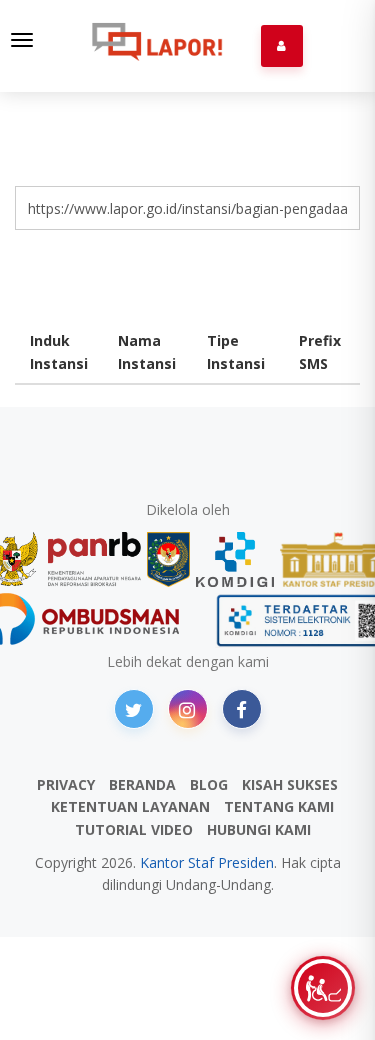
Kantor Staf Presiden (207, 862)
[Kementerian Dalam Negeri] (168, 559)
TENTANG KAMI (279, 806)
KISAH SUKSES (290, 784)
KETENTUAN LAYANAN (130, 806)
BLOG (209, 784)
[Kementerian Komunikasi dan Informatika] (235, 559)
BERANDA (142, 784)
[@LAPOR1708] (134, 709)
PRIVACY (66, 784)
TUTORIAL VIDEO (134, 829)
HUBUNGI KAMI (259, 829)
